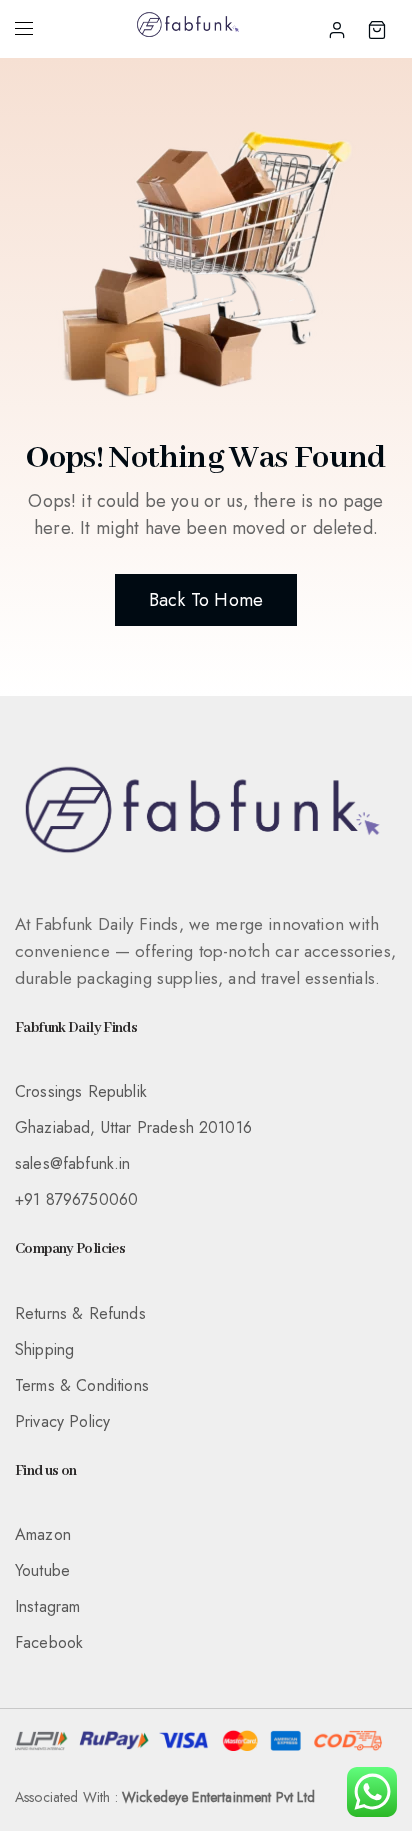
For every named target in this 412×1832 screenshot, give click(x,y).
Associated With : (165, 1797)
